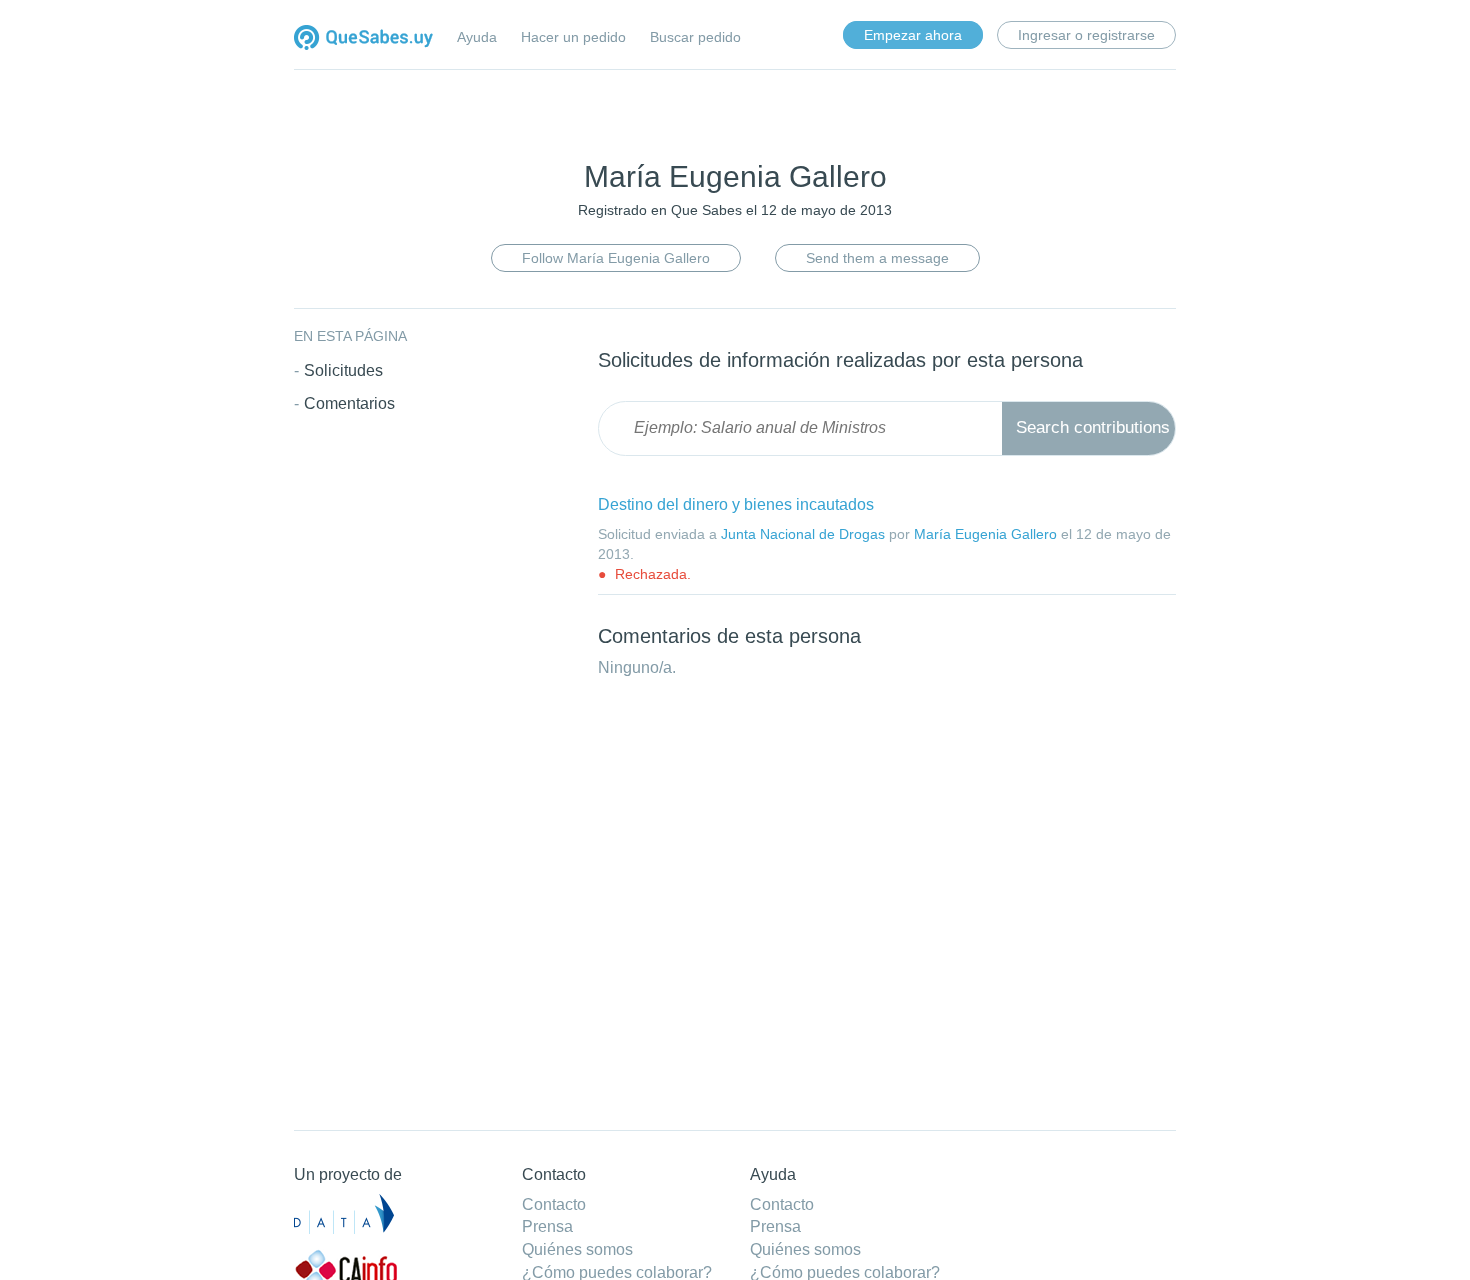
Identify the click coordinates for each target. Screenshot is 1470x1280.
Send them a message (877, 258)
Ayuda (477, 37)
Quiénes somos (577, 1249)
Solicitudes (343, 370)
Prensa (547, 1226)
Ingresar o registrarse (1086, 35)
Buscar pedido (695, 37)
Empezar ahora (913, 35)
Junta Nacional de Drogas (803, 534)
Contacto (554, 1204)
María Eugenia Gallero (985, 534)
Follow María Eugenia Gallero (616, 258)
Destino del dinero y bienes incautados (736, 504)
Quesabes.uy (363, 39)
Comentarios (349, 403)
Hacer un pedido (573, 37)
